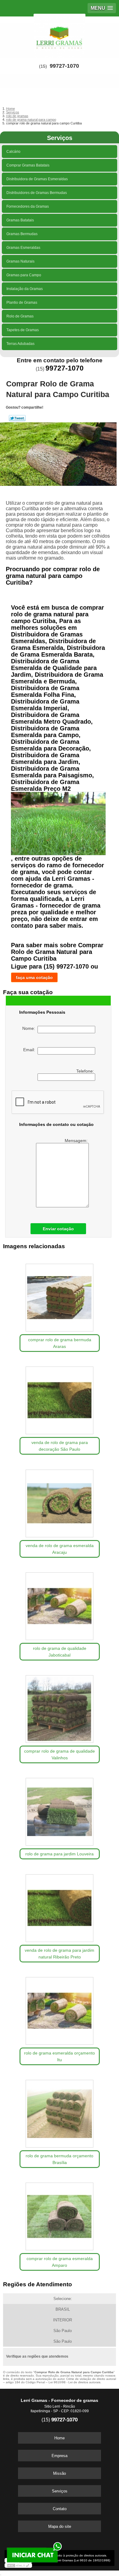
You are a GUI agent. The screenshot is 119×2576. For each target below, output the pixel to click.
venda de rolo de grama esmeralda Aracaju (60, 1549)
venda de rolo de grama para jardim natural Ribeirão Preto (60, 1954)
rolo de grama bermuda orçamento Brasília (60, 2159)
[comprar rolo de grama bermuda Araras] (60, 1296)
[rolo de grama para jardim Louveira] (60, 1810)
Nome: (30, 1028)
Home (60, 2438)
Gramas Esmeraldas (23, 248)
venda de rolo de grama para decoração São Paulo (60, 1446)
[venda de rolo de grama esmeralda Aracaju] (60, 1501)
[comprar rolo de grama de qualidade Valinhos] (60, 1707)
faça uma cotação (34, 977)
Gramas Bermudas (22, 234)
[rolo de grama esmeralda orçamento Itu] (60, 2009)
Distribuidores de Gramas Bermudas (37, 193)
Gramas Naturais (20, 261)
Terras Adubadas (20, 344)
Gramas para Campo (24, 275)
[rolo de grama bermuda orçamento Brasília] (60, 2112)
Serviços (60, 138)
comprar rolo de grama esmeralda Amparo (60, 2262)
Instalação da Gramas (25, 289)
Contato (60, 2509)
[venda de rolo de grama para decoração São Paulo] (60, 1398)
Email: (30, 1050)
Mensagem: (77, 1141)
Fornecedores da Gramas (28, 206)
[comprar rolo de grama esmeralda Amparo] (60, 2214)
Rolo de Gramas (20, 316)
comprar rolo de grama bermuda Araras (60, 1343)
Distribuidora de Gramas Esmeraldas (37, 179)
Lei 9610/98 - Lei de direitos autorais (74, 2382)
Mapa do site (60, 2526)
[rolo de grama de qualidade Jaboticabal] (60, 1604)
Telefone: (86, 1071)
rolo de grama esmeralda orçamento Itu (60, 2056)
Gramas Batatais (20, 220)
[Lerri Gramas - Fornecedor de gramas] (60, 35)
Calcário (13, 152)
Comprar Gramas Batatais (28, 165)
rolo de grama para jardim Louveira (60, 1854)
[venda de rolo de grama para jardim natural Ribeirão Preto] (60, 1906)
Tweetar (17, 418)
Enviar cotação (58, 1229)
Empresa (60, 2456)
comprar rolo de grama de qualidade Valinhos (60, 1754)
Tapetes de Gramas (23, 330)
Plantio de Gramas (22, 303)
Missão (60, 2473)
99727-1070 (64, 66)
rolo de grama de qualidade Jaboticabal (60, 1652)
